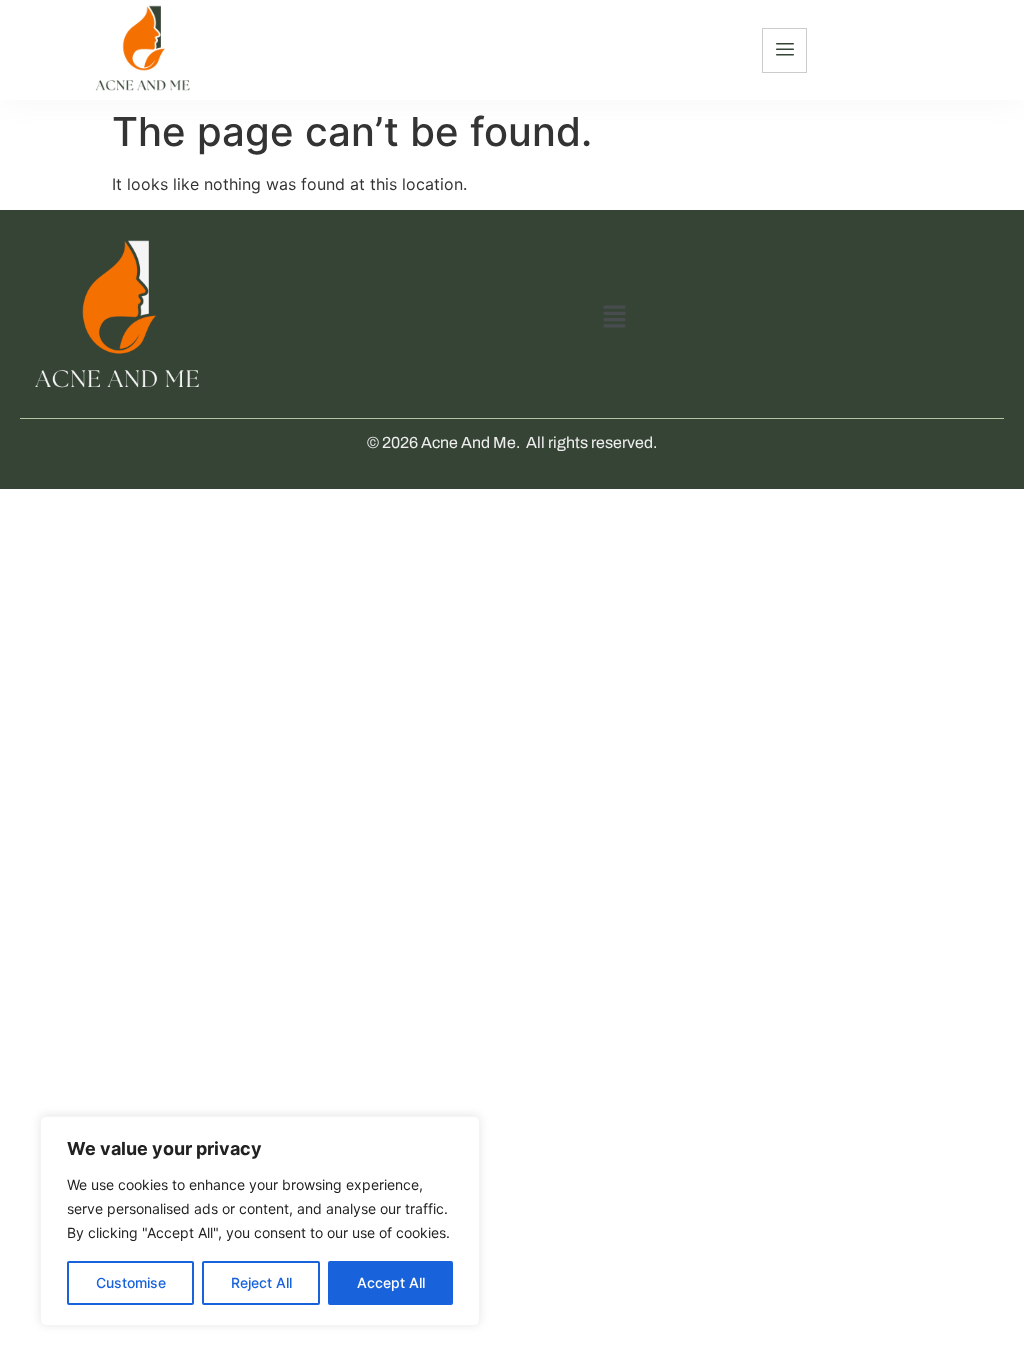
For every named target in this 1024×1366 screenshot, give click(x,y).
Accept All (391, 1282)
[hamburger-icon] (784, 50)
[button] (614, 317)
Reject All (261, 1282)
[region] (260, 1221)
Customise (131, 1282)
